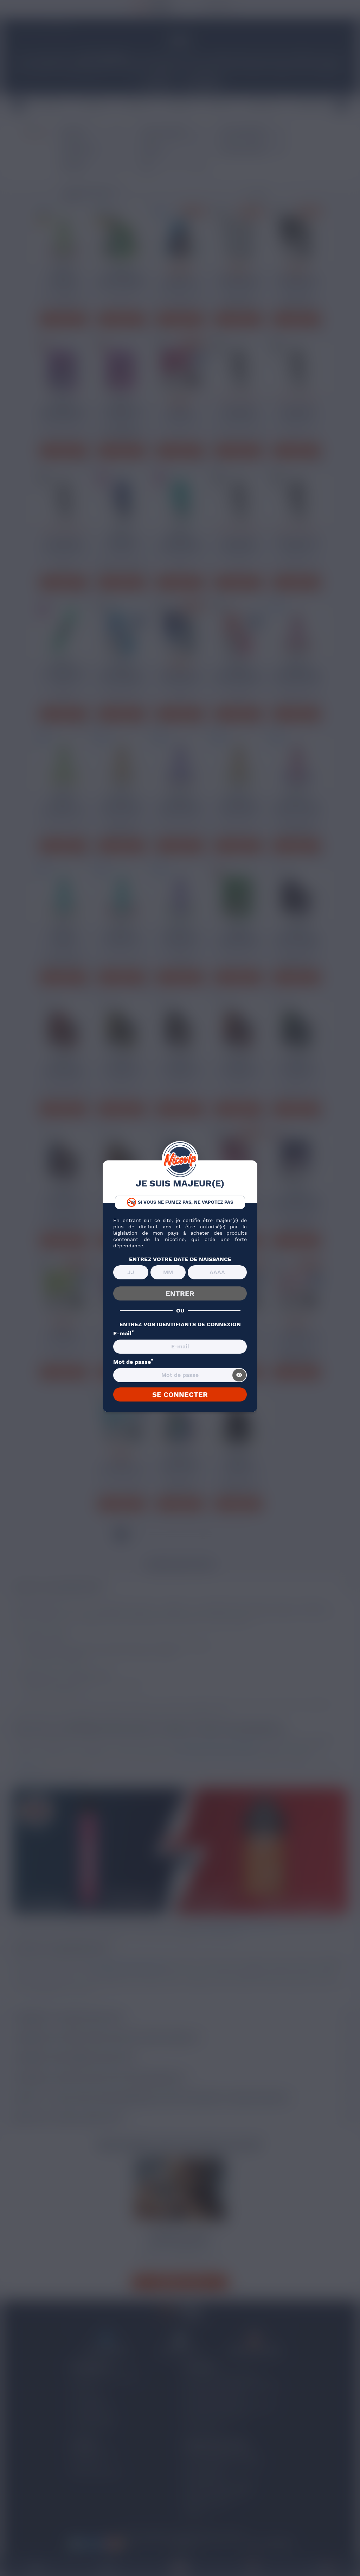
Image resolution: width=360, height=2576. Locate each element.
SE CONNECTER (180, 1394)
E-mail (124, 1334)
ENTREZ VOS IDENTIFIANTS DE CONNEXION (180, 1324)
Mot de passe (133, 1362)
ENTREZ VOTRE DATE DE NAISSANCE (180, 1259)
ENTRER (180, 1293)
